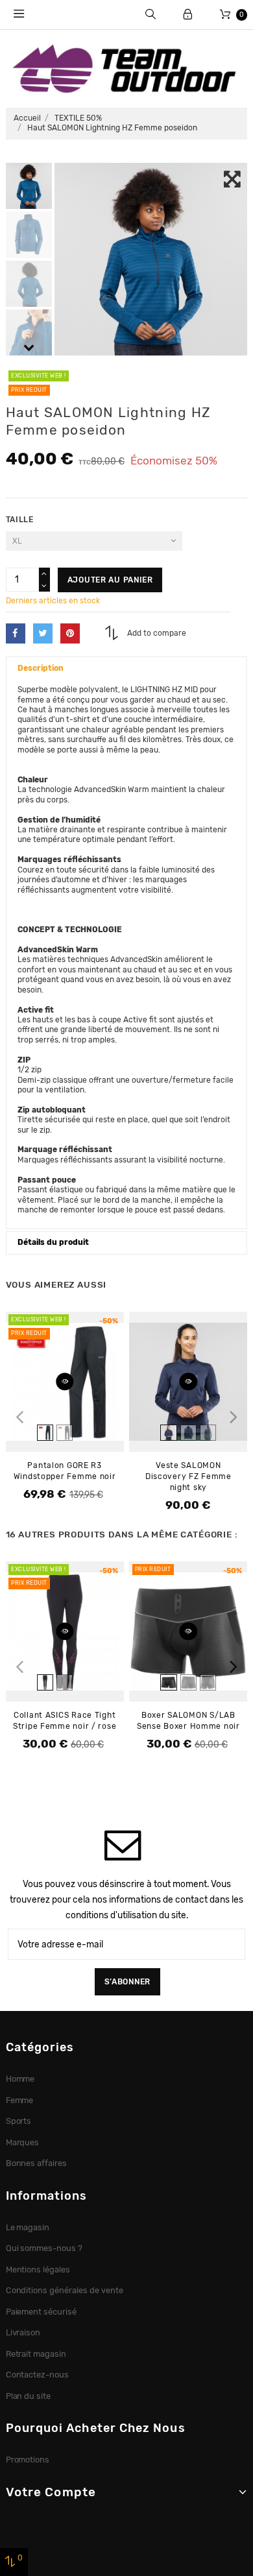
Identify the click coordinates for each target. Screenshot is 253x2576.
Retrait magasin (36, 2354)
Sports (19, 2121)
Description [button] (41, 668)
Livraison (23, 2332)
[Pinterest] (70, 633)
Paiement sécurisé (42, 2312)
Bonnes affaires (37, 2163)
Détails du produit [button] (53, 1242)
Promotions (28, 2460)
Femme (20, 2100)
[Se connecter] (188, 15)
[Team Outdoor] (126, 67)
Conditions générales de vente (65, 2290)
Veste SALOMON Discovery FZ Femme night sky (188, 1476)
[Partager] (16, 633)
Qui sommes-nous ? (44, 2248)
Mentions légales (38, 2269)
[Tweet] (43, 633)
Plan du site (29, 2396)
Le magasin (28, 2227)
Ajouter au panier (110, 580)
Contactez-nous (38, 2375)
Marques (23, 2142)
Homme (20, 2079)
